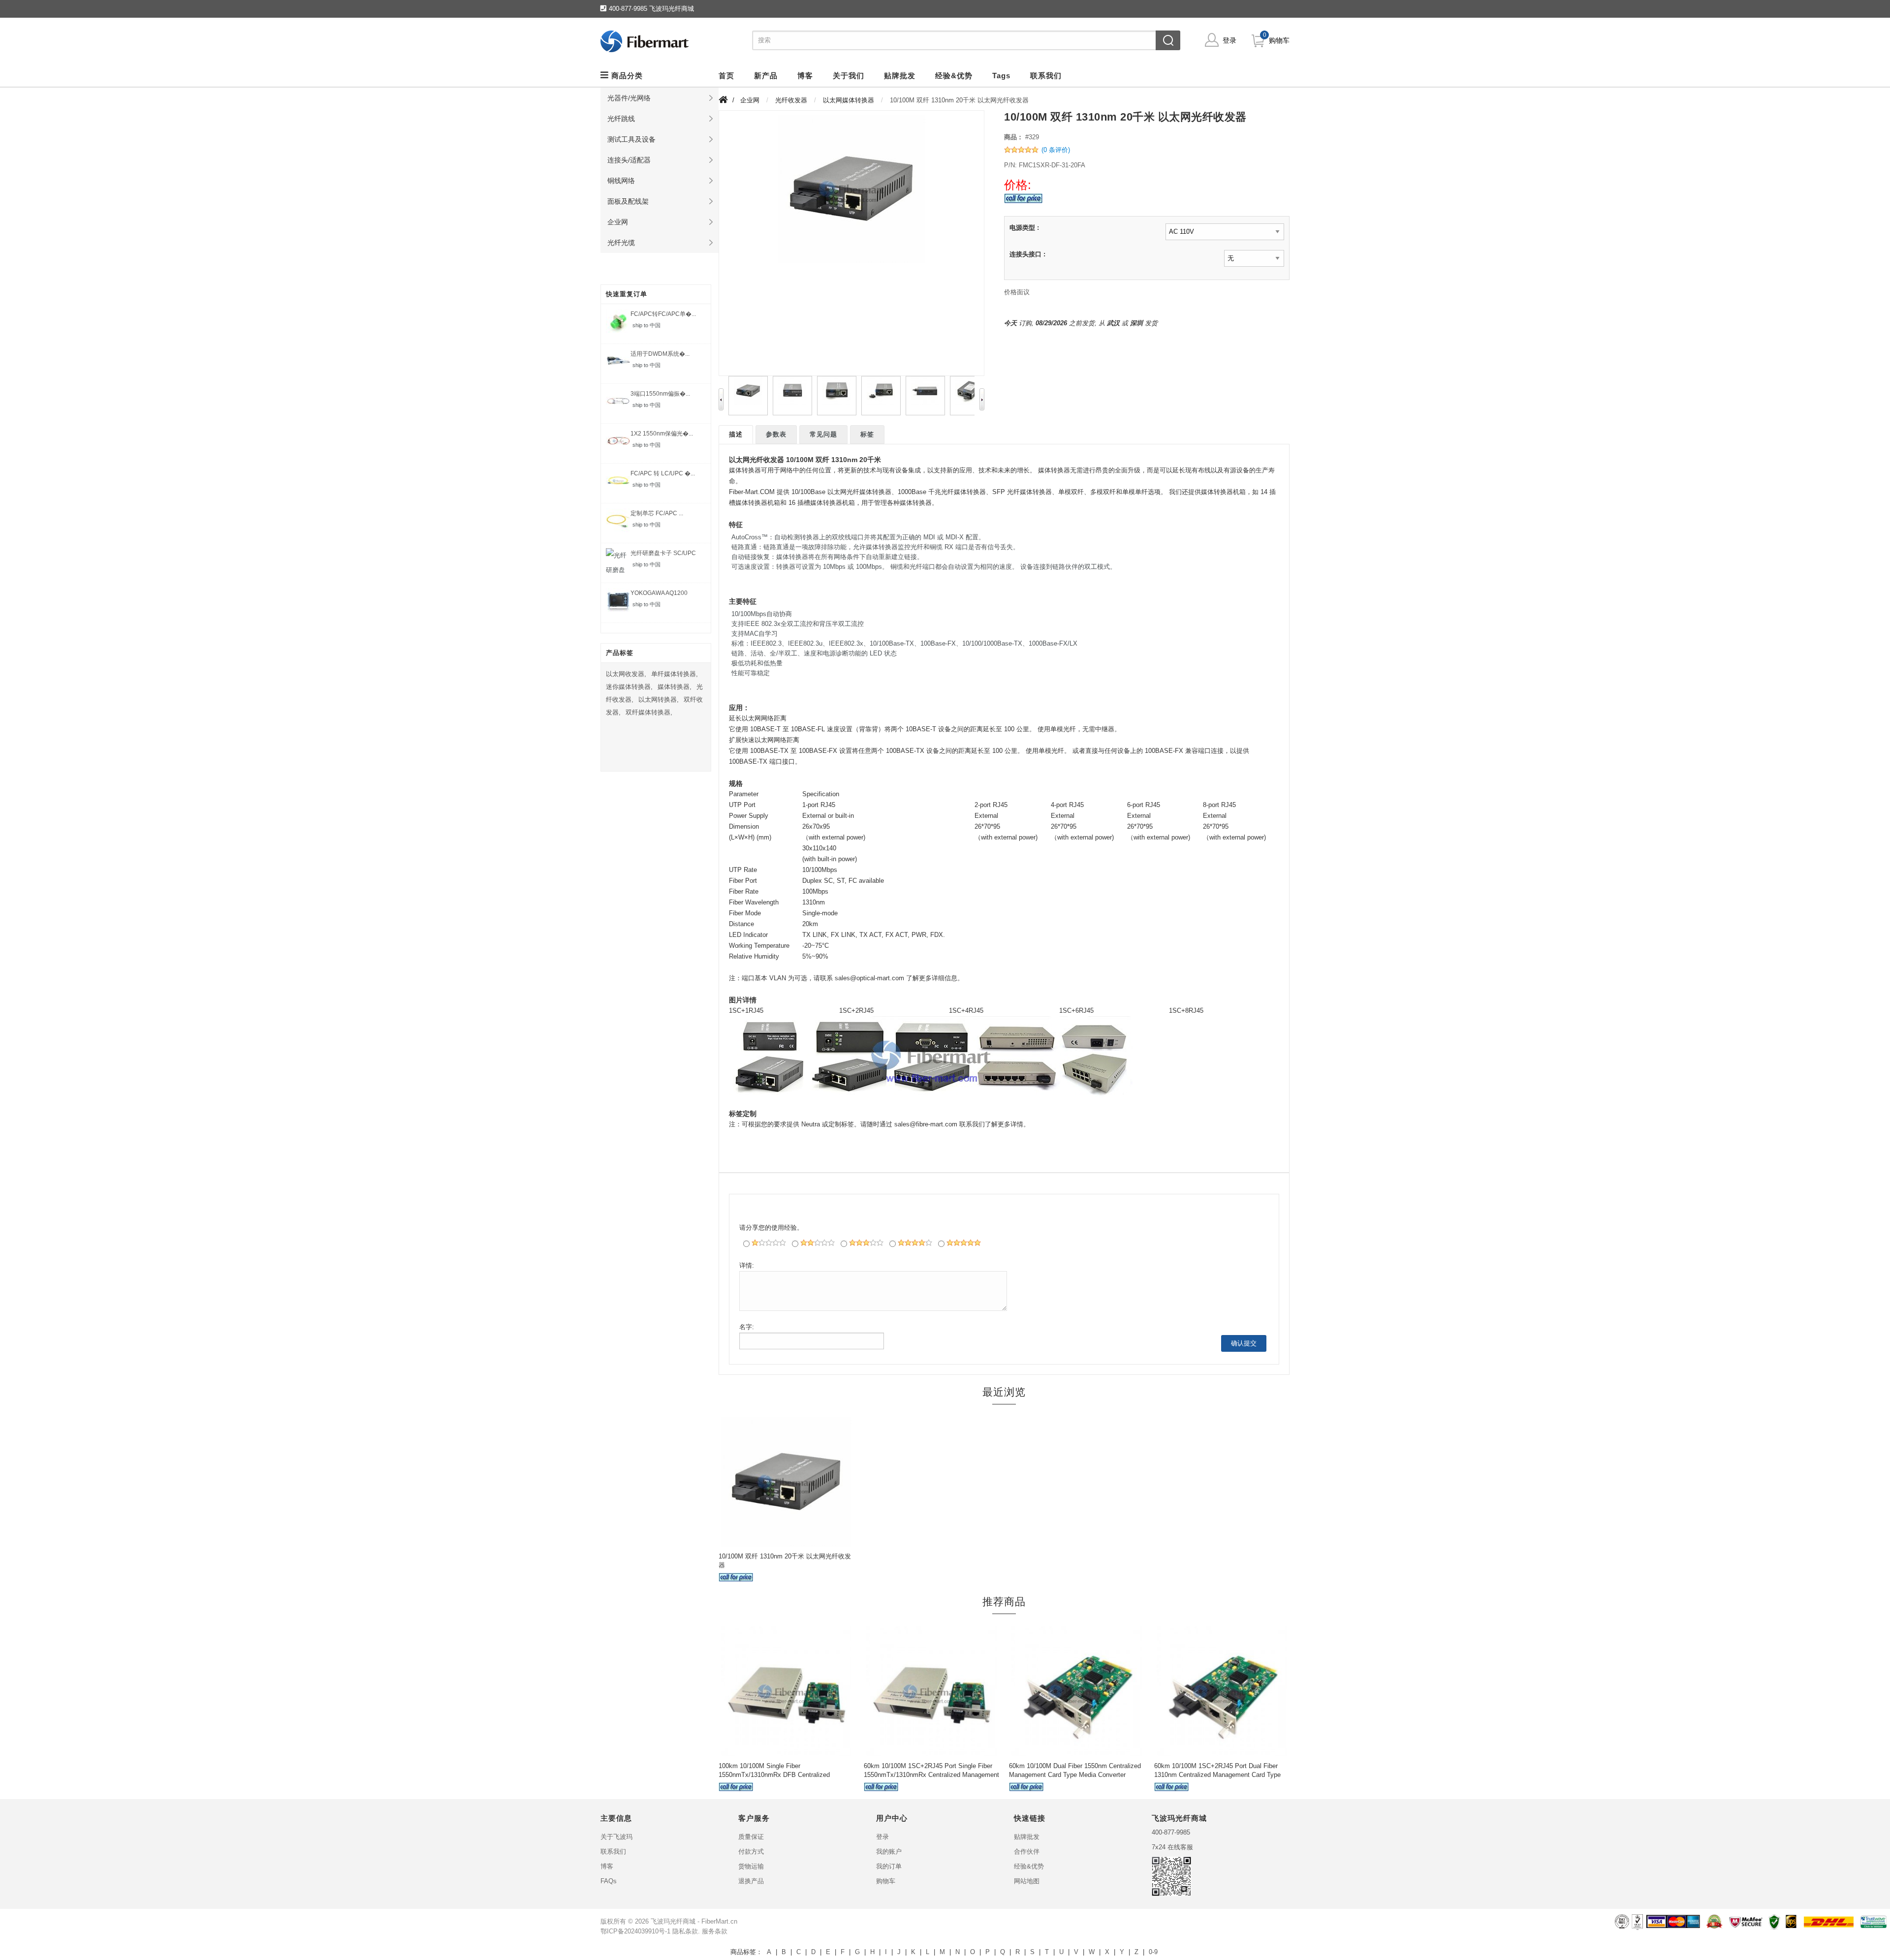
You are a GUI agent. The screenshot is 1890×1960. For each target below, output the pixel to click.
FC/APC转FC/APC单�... (663, 314)
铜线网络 (621, 181)
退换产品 (751, 1881)
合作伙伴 (1027, 1851)
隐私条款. (686, 1931)
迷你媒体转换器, (629, 687)
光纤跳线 (621, 119)
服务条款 (715, 1931)
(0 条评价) (1056, 150)
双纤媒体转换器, (649, 712)
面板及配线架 (628, 201)
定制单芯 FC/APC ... (657, 513)
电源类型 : (1024, 228)
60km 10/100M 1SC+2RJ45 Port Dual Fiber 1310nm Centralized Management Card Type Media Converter (1217, 1775)
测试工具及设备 (631, 139)
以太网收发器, (626, 674)
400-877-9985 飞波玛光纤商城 (651, 9)
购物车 (1279, 40)
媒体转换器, (675, 687)
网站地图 (1027, 1881)
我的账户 (889, 1851)
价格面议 (1017, 292)
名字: (747, 1327)
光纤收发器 (791, 100)
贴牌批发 (1027, 1837)
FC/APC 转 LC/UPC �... (663, 473)
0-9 (1153, 1952)
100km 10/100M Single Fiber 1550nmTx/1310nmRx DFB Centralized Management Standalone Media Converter (778, 1775)
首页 (726, 76)
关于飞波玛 (616, 1837)
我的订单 (889, 1866)
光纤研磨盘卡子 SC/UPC (663, 553)
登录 (1229, 40)
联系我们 (613, 1851)
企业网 (618, 222)
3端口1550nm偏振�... (660, 394)
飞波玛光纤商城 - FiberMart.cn (694, 1921)
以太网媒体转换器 (849, 100)
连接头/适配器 (629, 160)
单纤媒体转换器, (675, 674)
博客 (607, 1866)
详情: (747, 1265)
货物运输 (751, 1866)
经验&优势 (1029, 1866)
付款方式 (751, 1851)
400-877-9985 (1171, 1832)
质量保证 (751, 1837)
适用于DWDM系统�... (660, 354)
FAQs (609, 1881)
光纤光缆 (621, 243)
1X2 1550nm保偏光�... (662, 434)
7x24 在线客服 (1172, 1847)
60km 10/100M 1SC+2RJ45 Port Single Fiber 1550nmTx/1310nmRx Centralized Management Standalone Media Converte (931, 1775)
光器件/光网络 (629, 98)
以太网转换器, (659, 700)
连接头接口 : (1027, 254)
